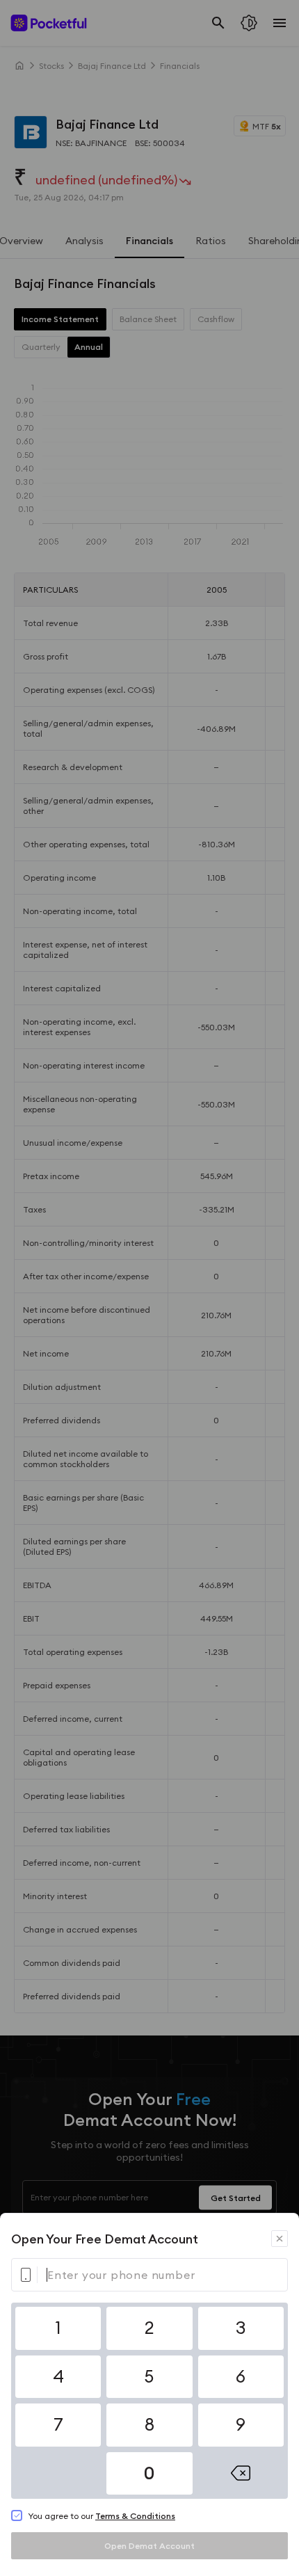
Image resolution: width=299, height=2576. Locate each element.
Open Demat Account (149, 2546)
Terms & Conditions (135, 2516)
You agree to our (102, 2516)
